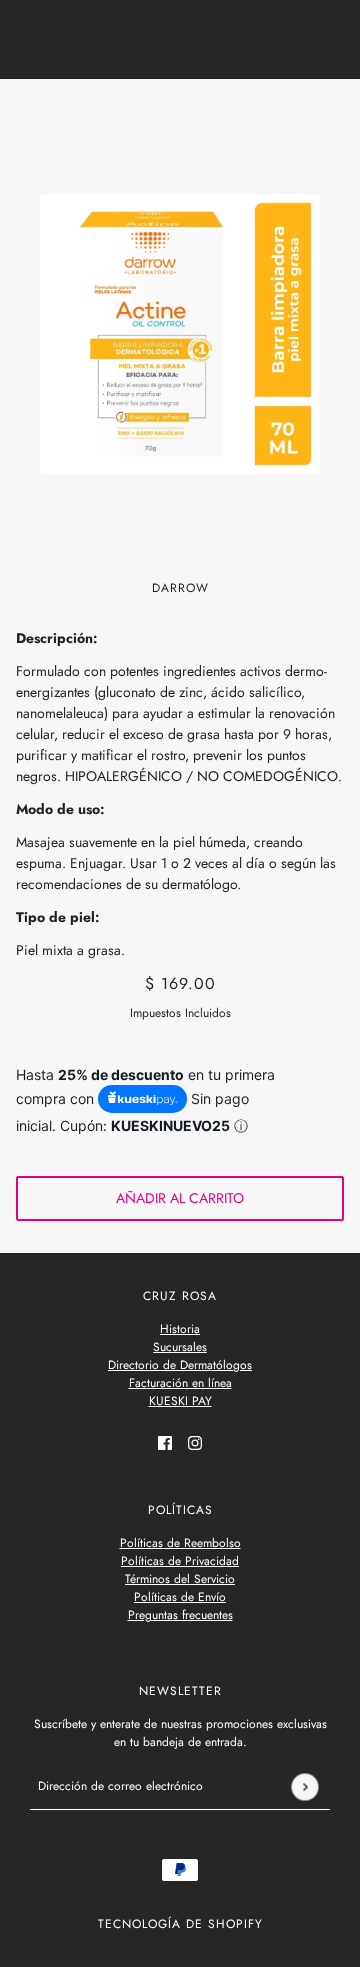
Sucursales (180, 1347)
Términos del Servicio (180, 1579)
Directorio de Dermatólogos (180, 1365)
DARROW (180, 588)
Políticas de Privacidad (180, 1561)
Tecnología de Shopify (180, 1924)
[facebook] (165, 1441)
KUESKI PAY (180, 1401)
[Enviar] (304, 1786)
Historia (180, 1329)
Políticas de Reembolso (180, 1543)
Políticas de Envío (180, 1597)
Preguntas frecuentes (180, 1615)
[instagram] (195, 1441)
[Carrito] (333, 113)
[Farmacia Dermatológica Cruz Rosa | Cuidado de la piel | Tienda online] (180, 112)
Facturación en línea (180, 1383)
